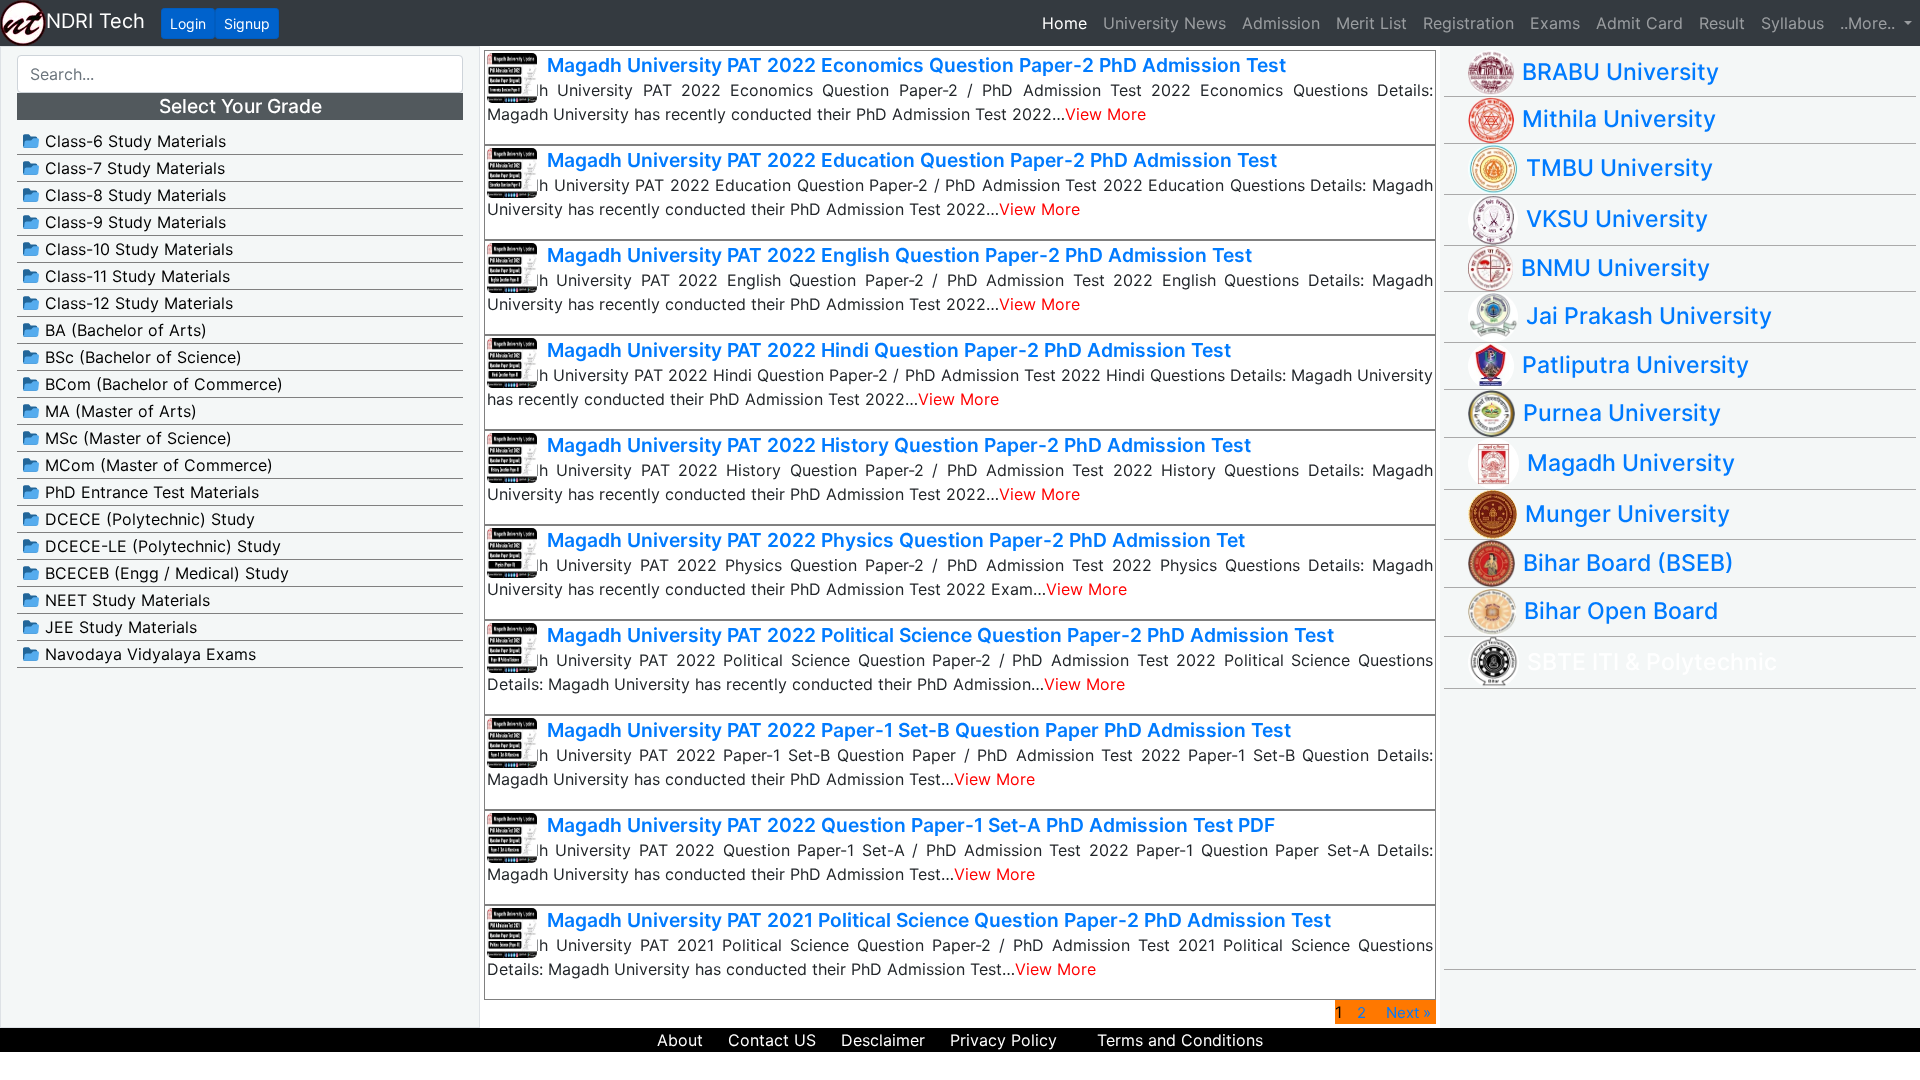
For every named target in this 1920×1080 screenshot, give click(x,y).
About (680, 1040)
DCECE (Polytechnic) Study (147, 519)
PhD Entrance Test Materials (149, 492)
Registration (1468, 23)
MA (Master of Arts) (118, 411)
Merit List (1371, 23)
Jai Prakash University (1649, 316)
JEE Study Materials (118, 627)
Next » (1408, 1012)
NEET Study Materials (125, 600)
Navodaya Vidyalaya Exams (148, 654)
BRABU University (1620, 72)
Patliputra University (1635, 365)
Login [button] (188, 23)
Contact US (772, 1040)
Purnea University (1622, 413)
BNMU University (1615, 268)
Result (1722, 23)
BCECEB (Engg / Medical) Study (164, 573)
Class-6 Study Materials (133, 141)
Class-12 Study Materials (136, 303)
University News (1164, 23)
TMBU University (1619, 168)
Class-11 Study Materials (135, 276)
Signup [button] (247, 23)
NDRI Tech (95, 21)
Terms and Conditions (1180, 1040)
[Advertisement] (1692, 829)
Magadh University (1631, 463)
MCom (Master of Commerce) (156, 465)
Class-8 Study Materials (133, 195)
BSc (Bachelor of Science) (141, 357)
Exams (1555, 23)
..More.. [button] (1870, 23)
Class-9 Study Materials (133, 222)
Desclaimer (883, 1040)
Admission (1281, 23)
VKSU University (1617, 219)
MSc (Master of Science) (136, 438)
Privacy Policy (1003, 1040)
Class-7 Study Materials (132, 168)
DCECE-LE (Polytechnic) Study (160, 546)
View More (1105, 114)
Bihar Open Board (1621, 611)
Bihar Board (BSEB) (1628, 563)
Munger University (1627, 514)
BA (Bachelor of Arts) (123, 330)
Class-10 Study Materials (136, 249)
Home (1068, 22)
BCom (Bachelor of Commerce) (161, 384)
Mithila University (1619, 119)
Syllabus (1792, 23)
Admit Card (1639, 23)
